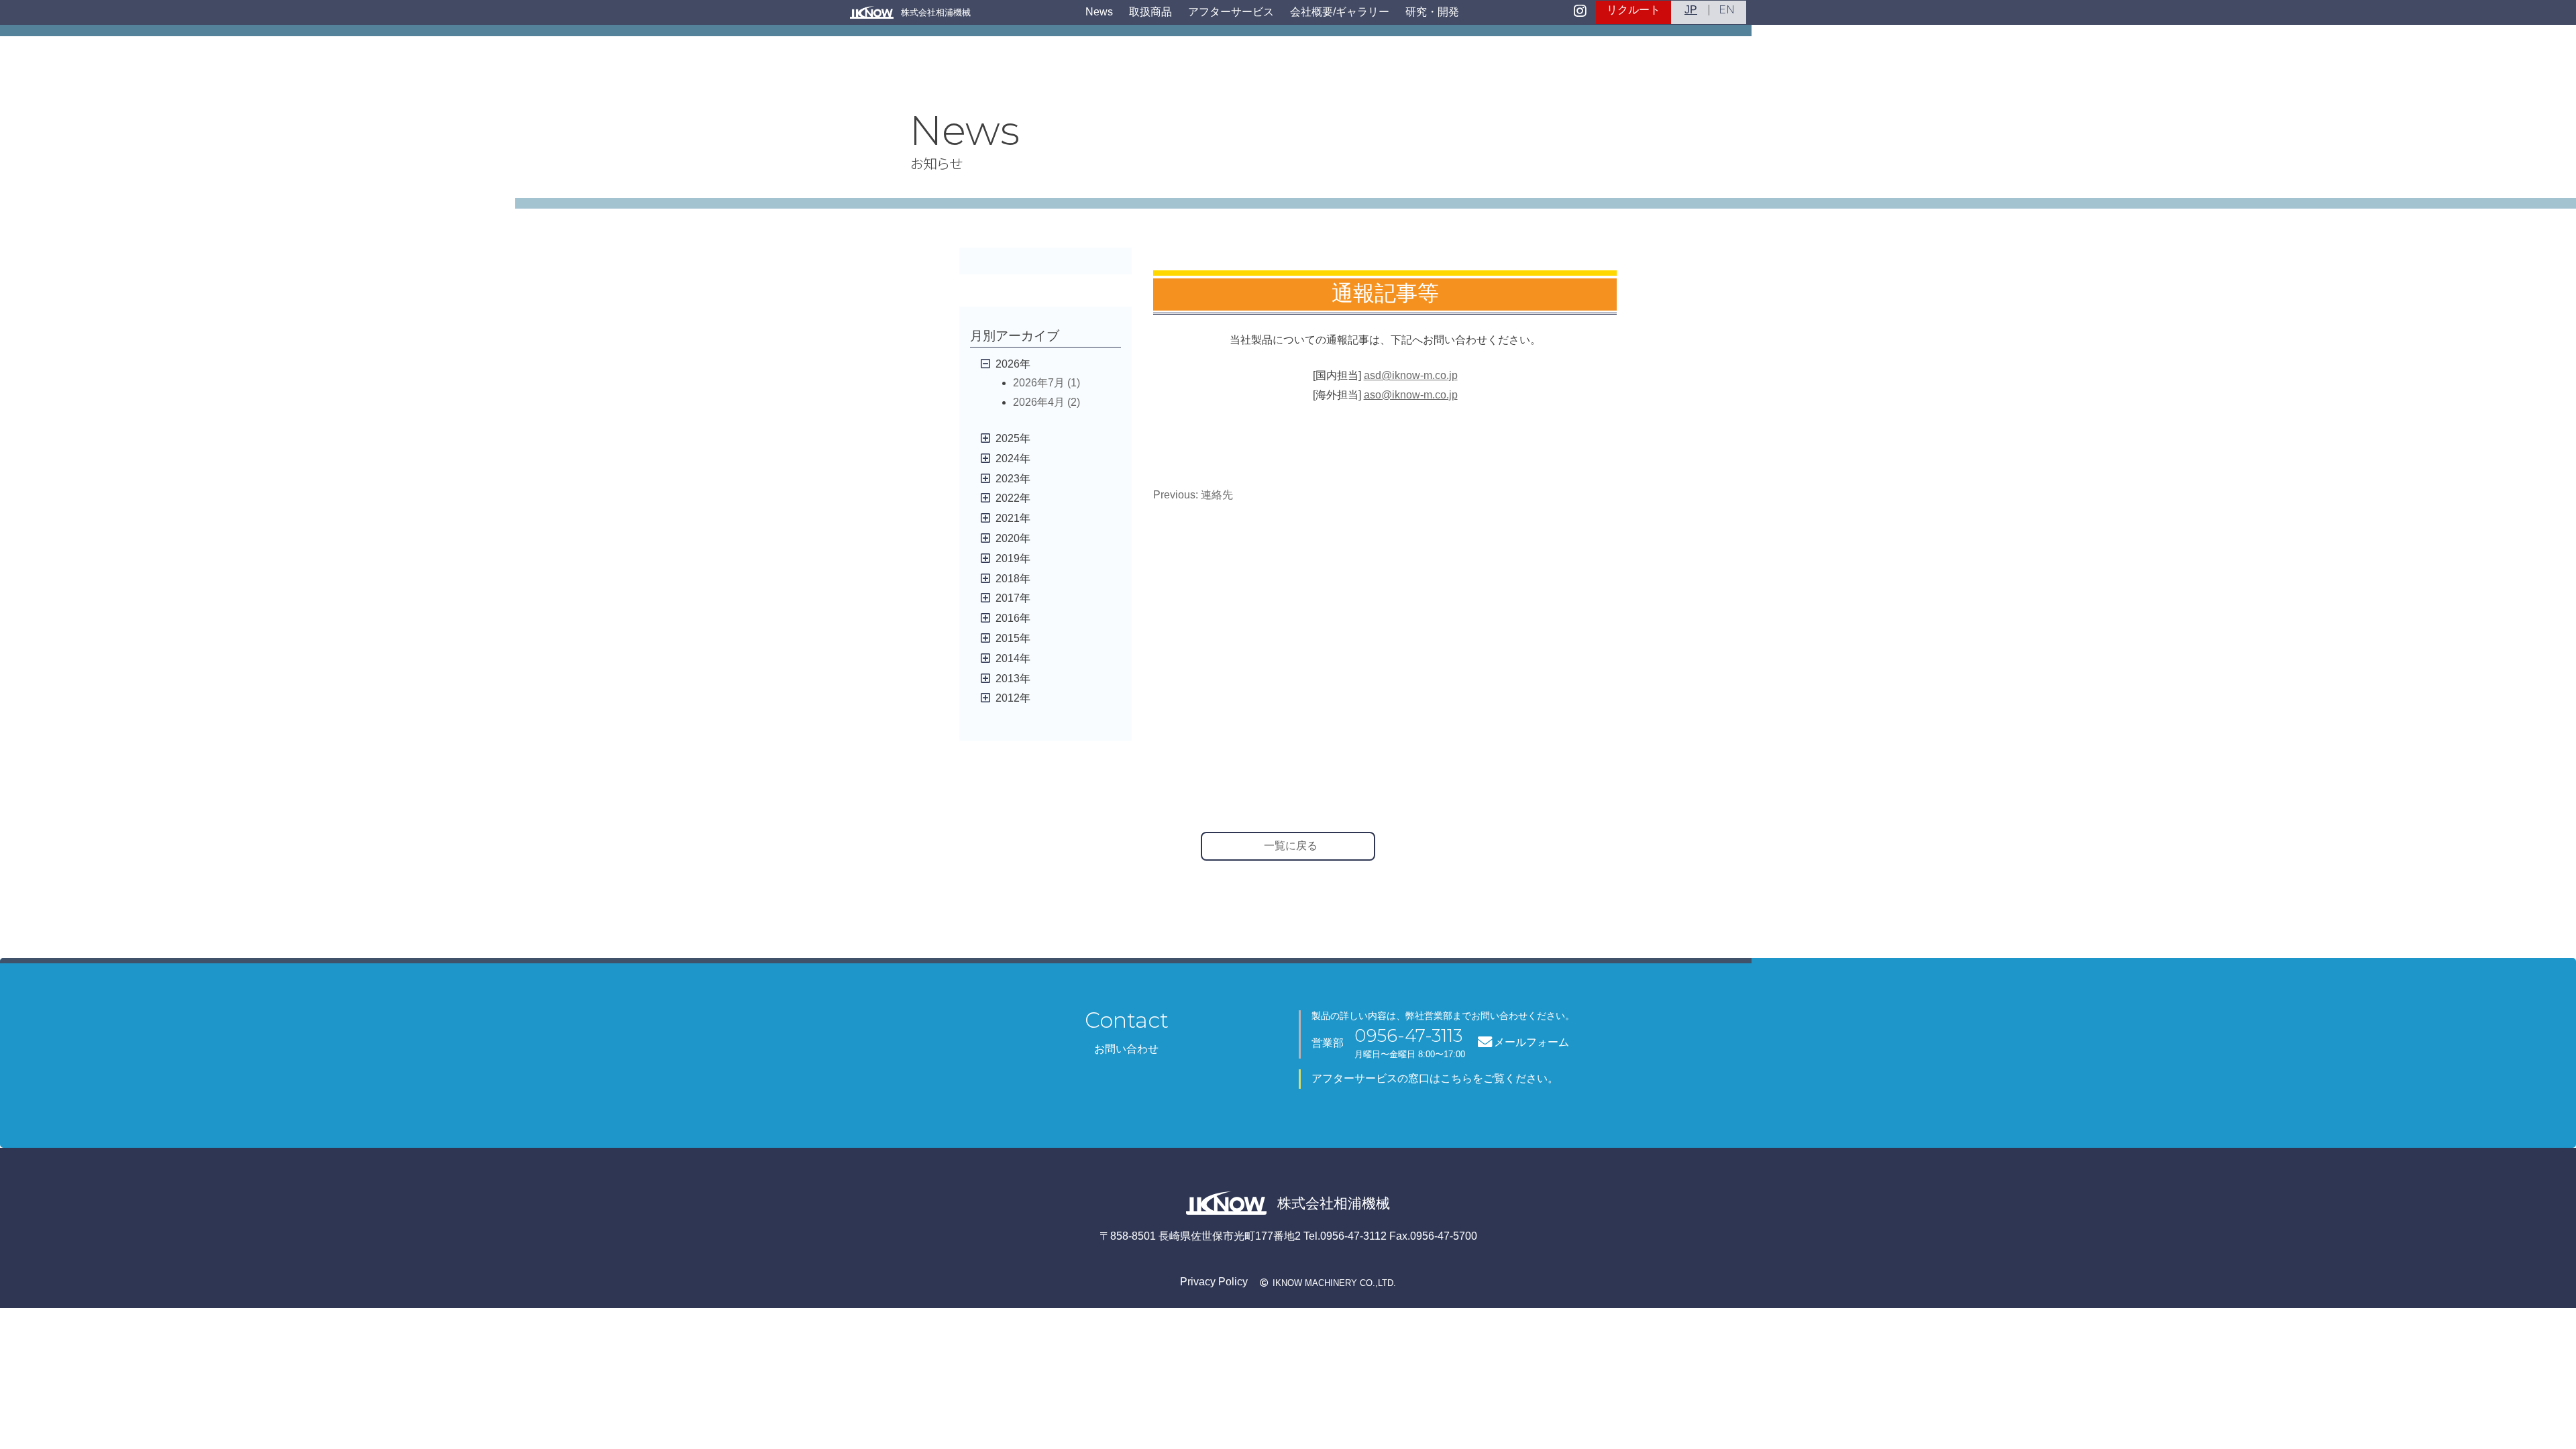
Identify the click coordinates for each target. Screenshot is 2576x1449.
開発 (1432, 12)
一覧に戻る (1291, 846)
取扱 (1150, 12)
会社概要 (1340, 12)
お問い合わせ (1126, 1049)
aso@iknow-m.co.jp (1411, 395)
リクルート (1633, 10)
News (1099, 12)
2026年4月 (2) (1046, 402)
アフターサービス (1231, 12)
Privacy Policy (1214, 1282)
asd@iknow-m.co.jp (1411, 375)
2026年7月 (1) (1046, 383)
